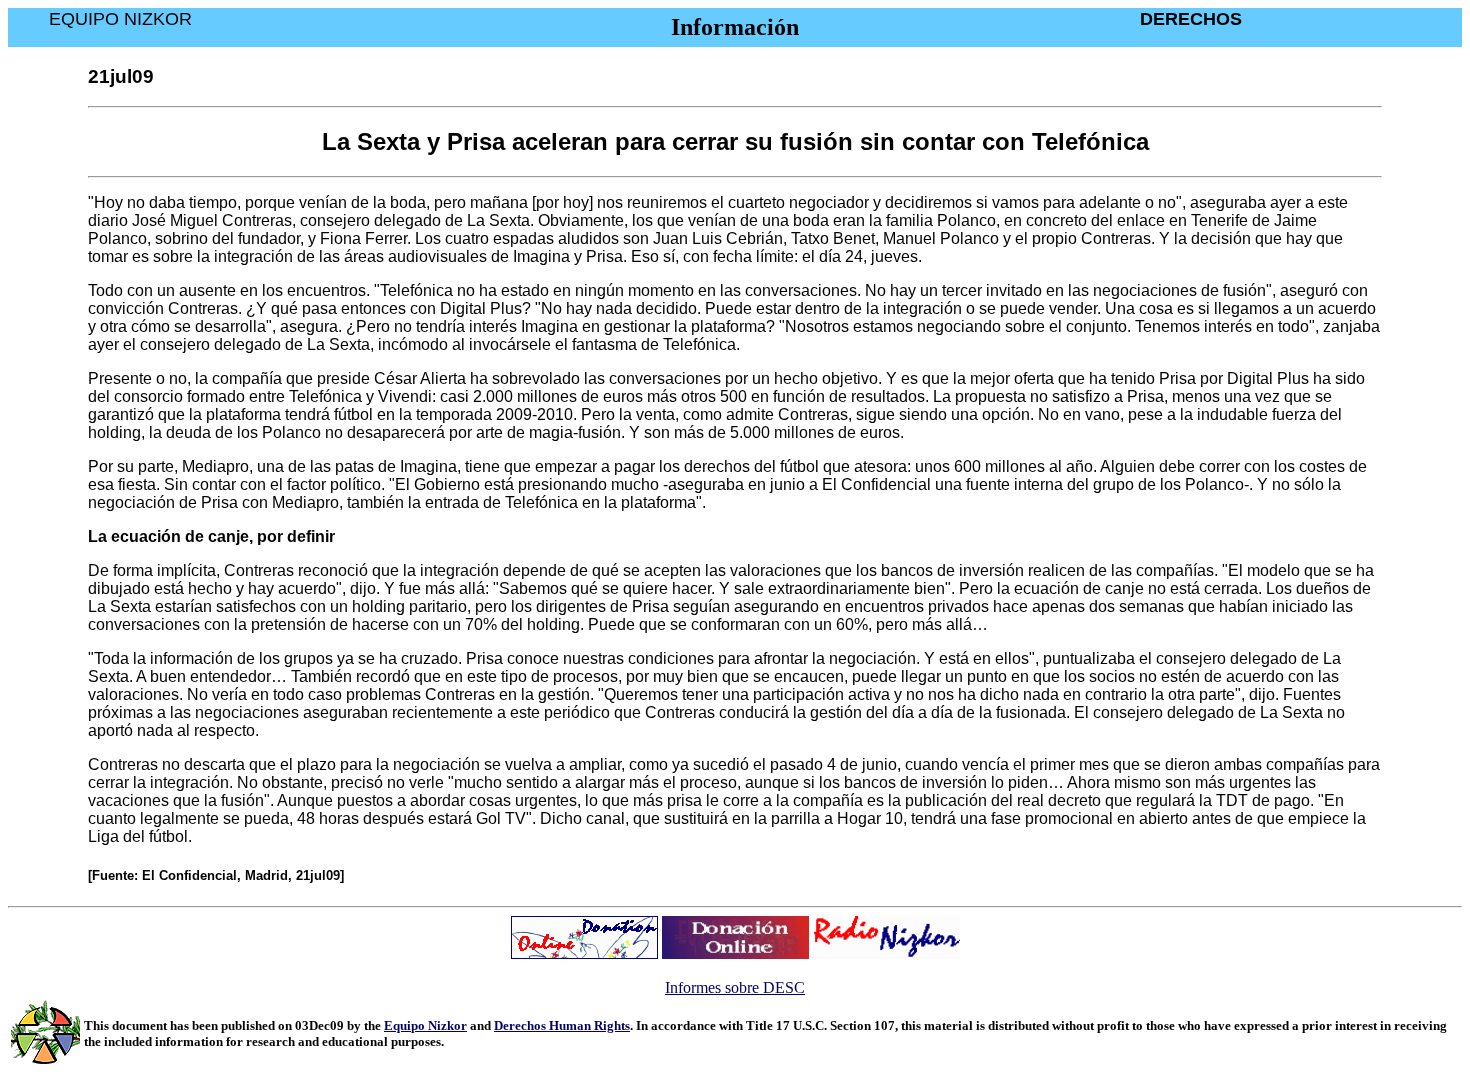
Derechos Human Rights (562, 1025)
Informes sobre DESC (735, 987)
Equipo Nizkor (425, 1025)
